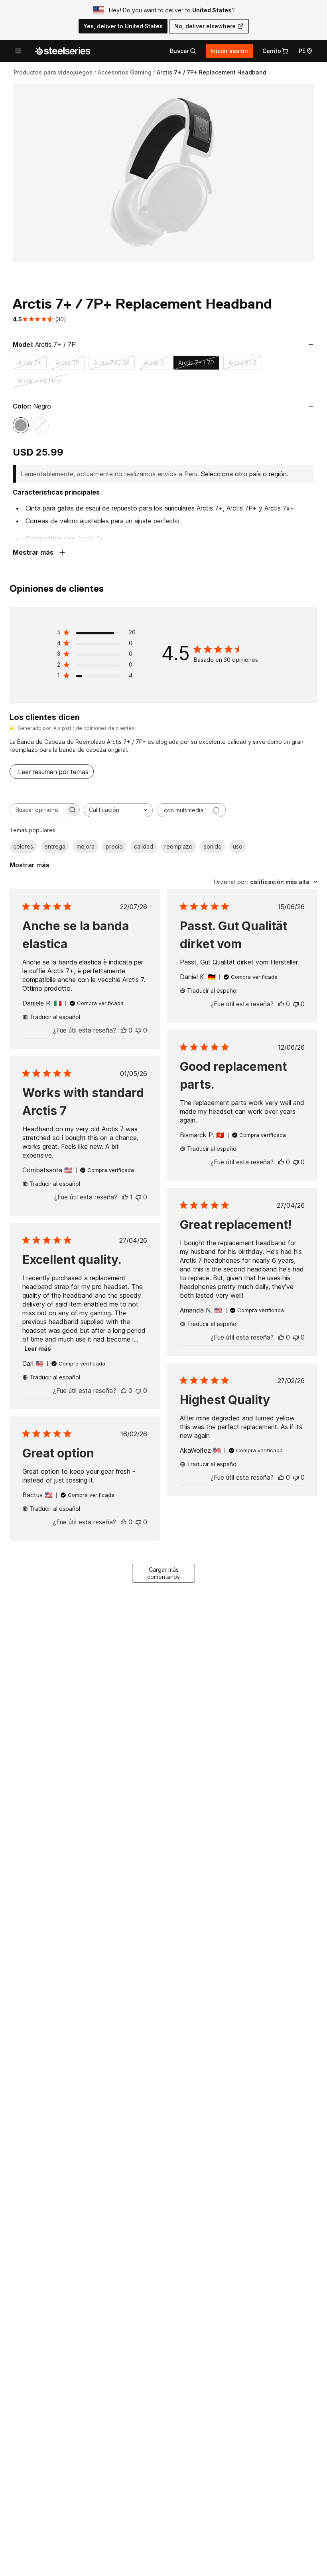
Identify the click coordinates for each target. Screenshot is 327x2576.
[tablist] (183, 51)
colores (23, 846)
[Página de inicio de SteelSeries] (63, 51)
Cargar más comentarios (163, 1573)
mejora (86, 846)
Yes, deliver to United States (123, 26)
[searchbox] (37, 810)
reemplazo (178, 846)
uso (238, 846)
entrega (55, 846)
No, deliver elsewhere (205, 26)
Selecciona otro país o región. (245, 474)
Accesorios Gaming (125, 72)
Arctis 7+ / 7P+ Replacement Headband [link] (212, 72)
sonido (213, 846)
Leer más (38, 1349)
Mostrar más (30, 865)
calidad (144, 846)
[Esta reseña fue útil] (124, 1030)
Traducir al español (55, 1017)
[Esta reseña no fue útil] (138, 1030)
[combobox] (118, 810)
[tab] (183, 51)
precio (114, 846)
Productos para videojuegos (53, 72)
